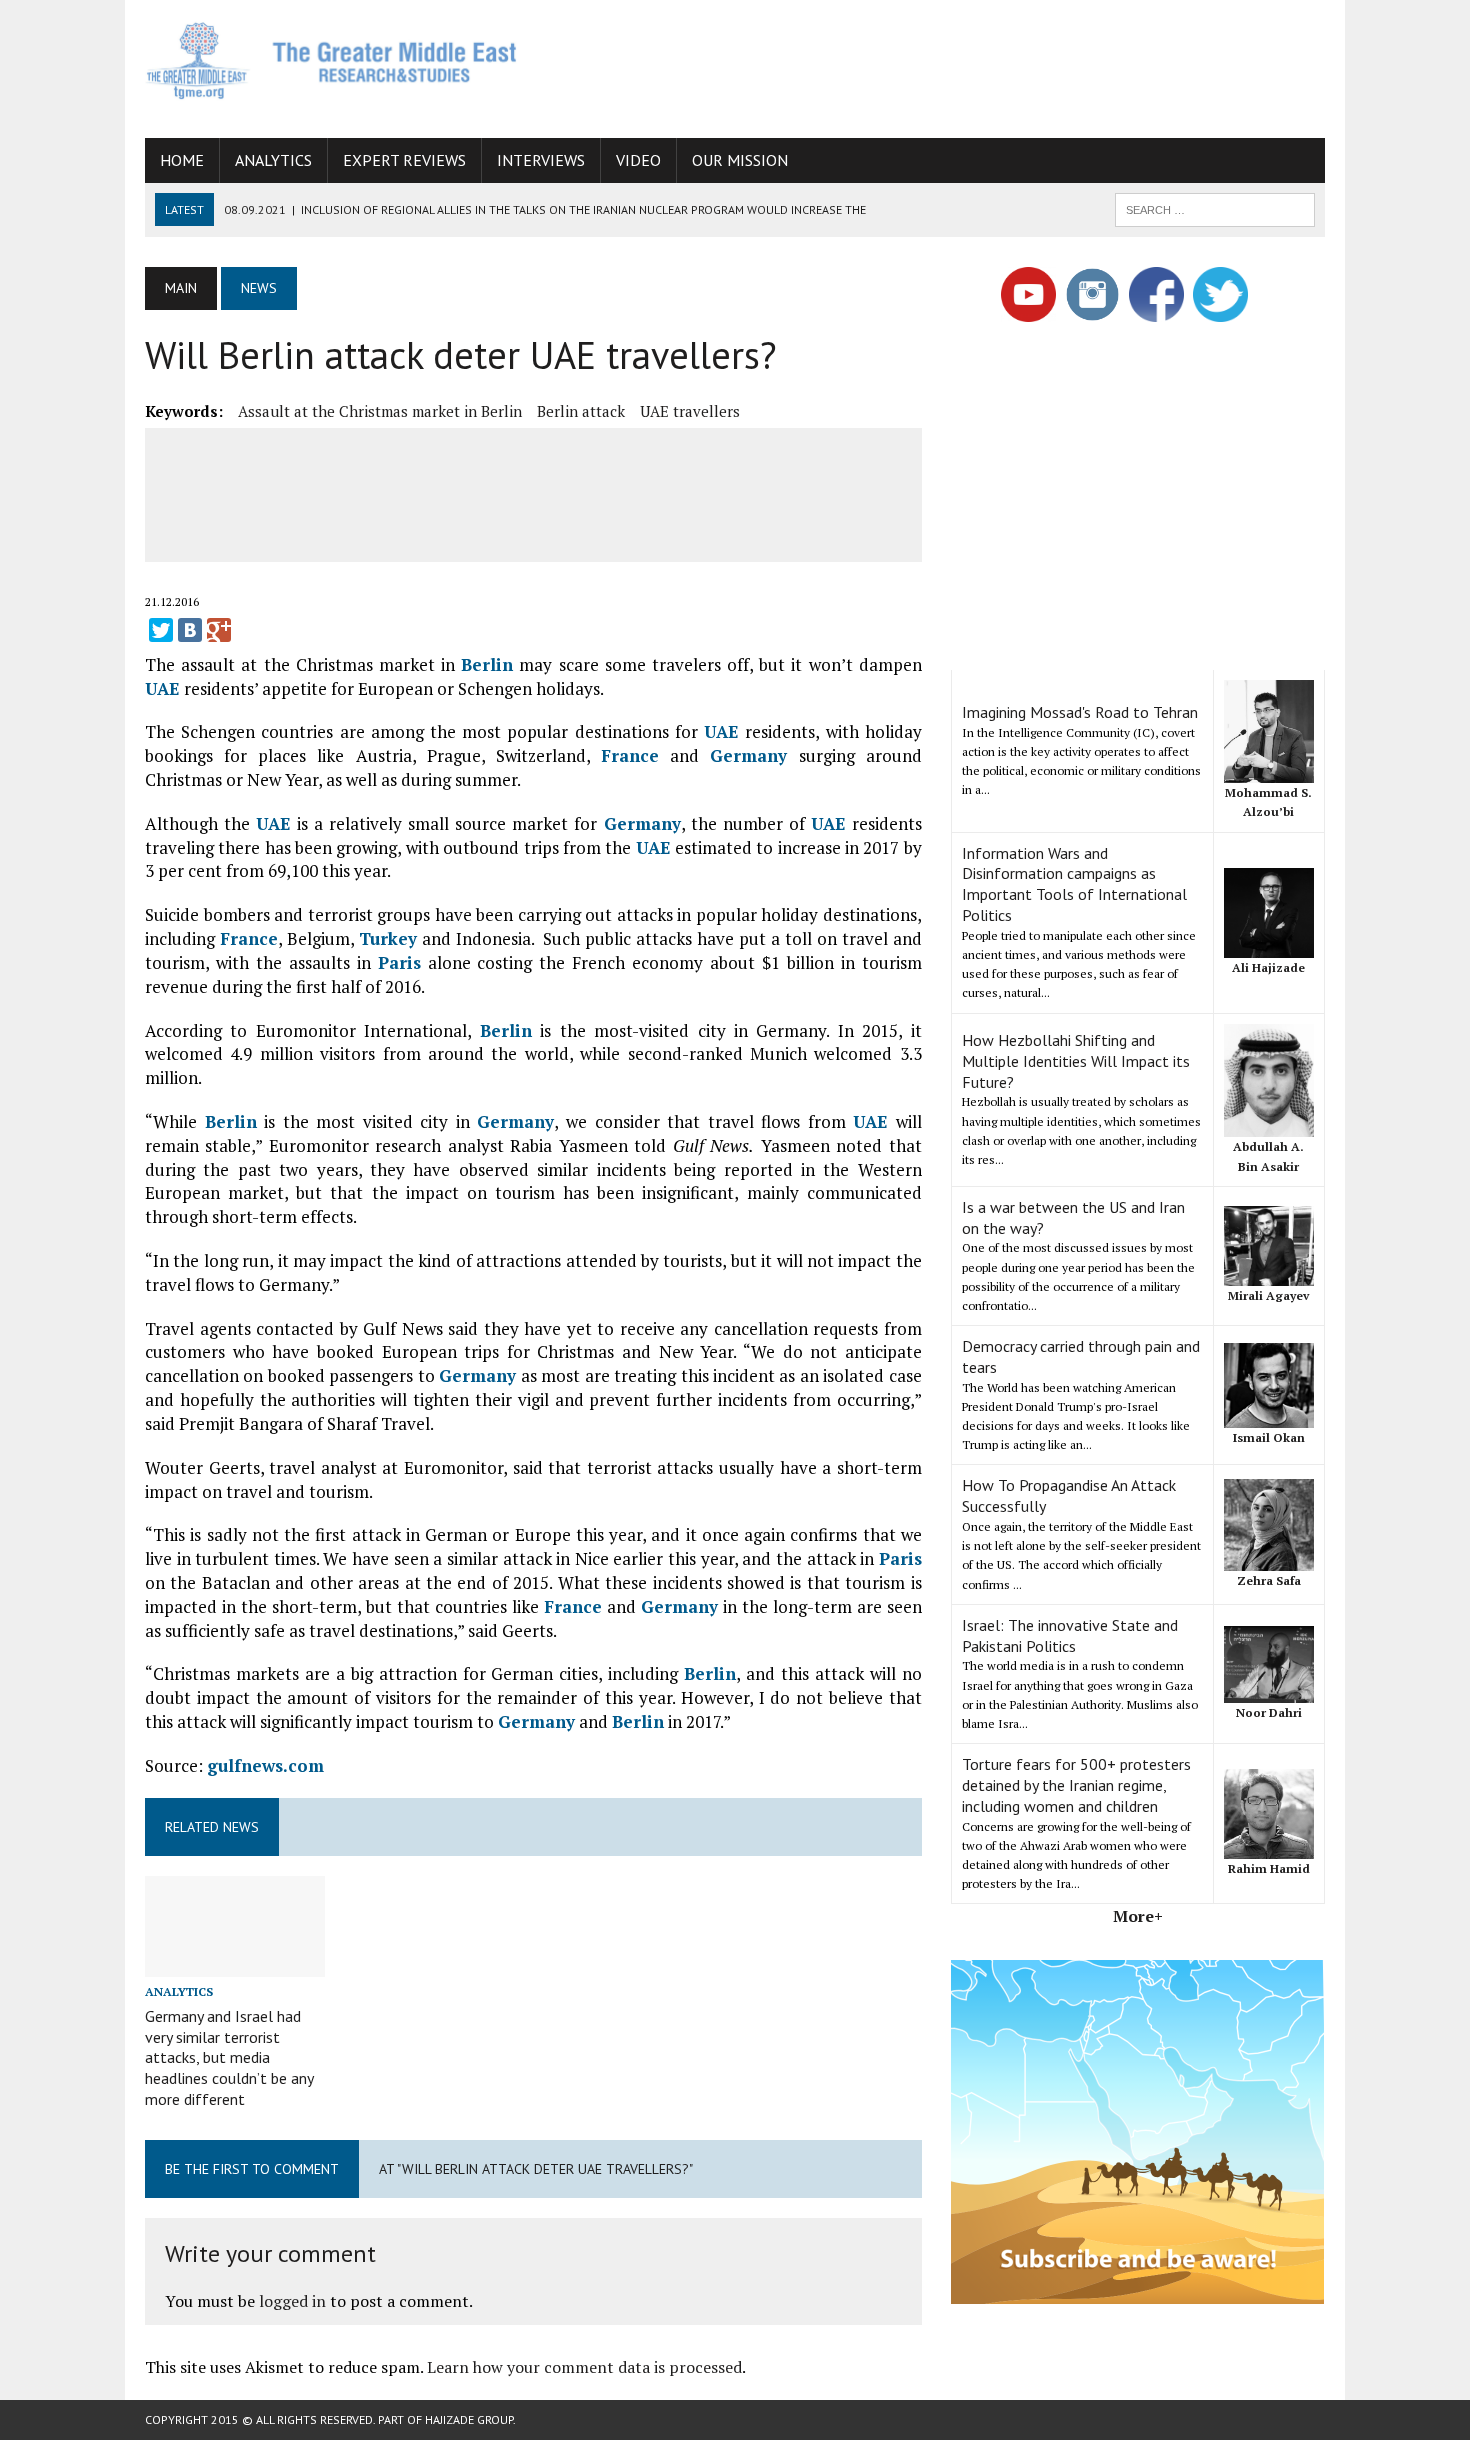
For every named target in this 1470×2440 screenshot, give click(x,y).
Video (638, 160)
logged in (292, 2301)
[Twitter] (161, 630)
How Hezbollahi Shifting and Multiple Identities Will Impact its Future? (1076, 1061)
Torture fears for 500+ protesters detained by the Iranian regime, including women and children (1076, 1785)
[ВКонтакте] (190, 630)
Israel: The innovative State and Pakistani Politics (1070, 1635)
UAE (162, 688)
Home (182, 160)
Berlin (487, 664)
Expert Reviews (404, 160)
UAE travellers (690, 411)
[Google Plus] (219, 630)
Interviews (541, 160)
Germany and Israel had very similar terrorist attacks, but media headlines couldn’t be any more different (229, 2057)
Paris (399, 962)
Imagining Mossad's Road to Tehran (1080, 712)
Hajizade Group (469, 2419)
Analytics (273, 160)
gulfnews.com (265, 1765)
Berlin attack (581, 411)
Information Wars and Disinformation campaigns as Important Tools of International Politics (1074, 884)
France (630, 755)
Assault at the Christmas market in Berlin (380, 411)
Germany (748, 755)
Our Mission (740, 160)
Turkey (388, 938)
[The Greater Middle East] (332, 60)
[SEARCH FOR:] (1215, 208)
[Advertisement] (961, 65)
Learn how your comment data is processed (584, 2367)
